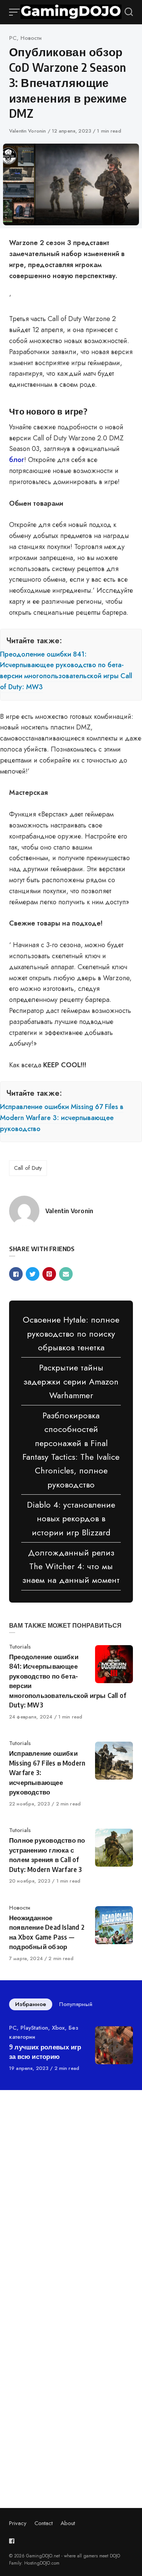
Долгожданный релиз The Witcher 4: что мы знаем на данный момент (71, 1566)
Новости (31, 38)
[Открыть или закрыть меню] (15, 12)
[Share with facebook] (16, 1274)
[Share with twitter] (33, 1274)
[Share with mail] (66, 1274)
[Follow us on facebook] (13, 2541)
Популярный (76, 2004)
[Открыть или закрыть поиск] (129, 12)
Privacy (18, 2523)
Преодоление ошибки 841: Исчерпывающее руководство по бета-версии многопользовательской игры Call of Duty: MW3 (66, 671)
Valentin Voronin (28, 131)
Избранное (31, 2004)
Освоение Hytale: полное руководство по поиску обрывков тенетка (71, 1333)
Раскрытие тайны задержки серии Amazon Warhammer (71, 1381)
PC (13, 38)
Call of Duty (28, 1168)
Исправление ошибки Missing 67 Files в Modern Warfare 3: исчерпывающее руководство (62, 1118)
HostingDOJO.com (42, 2563)
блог (17, 460)
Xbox (58, 2028)
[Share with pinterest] (49, 1274)
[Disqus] (71, 2203)
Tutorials (20, 1647)
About (68, 2523)
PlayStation (34, 2028)
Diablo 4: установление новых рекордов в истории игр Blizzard (71, 1518)
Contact (44, 2523)
